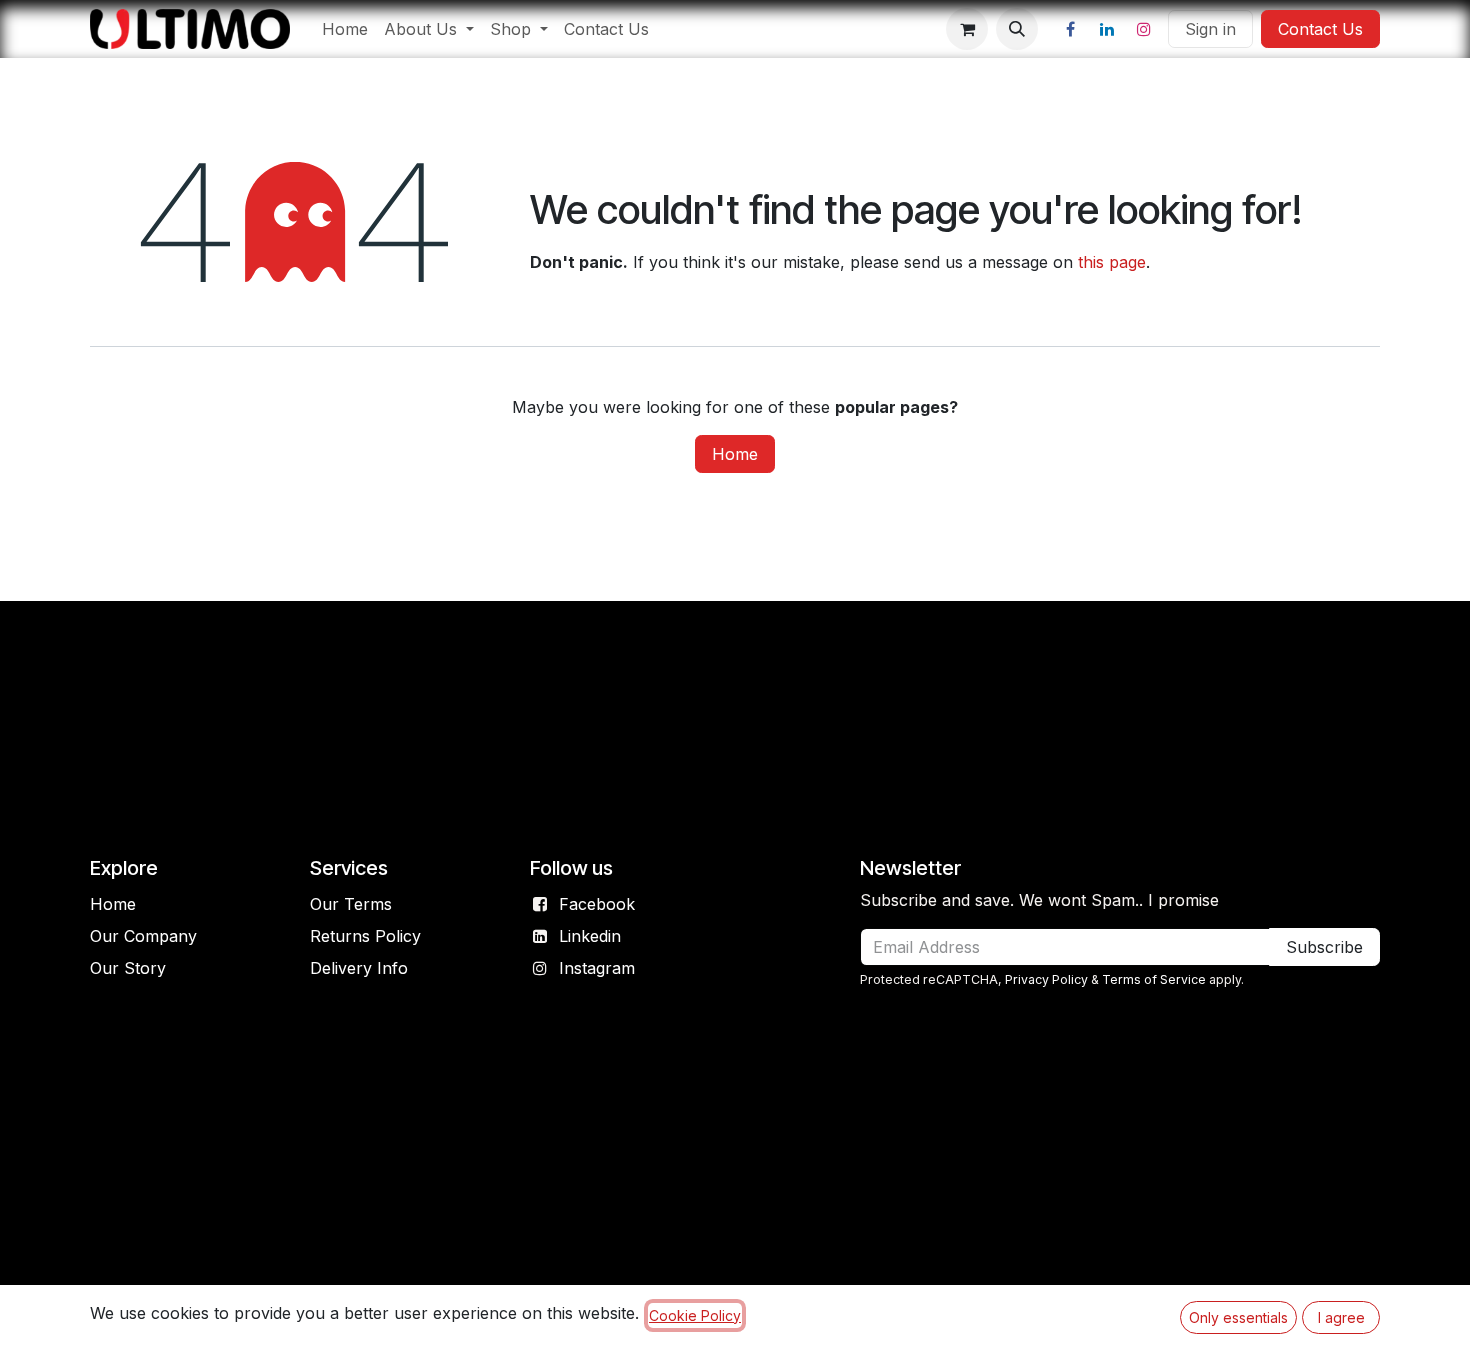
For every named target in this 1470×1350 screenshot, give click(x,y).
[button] (1017, 29)
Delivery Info (359, 968)
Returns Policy (365, 936)
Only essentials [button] (1238, 1317)
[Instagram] (1144, 29)
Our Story (128, 968)
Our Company (143, 936)
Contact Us (1320, 29)
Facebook (597, 904)
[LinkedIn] (1107, 29)
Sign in (1210, 29)
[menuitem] (345, 29)
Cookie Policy (695, 1315)
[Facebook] (1070, 29)
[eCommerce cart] (967, 29)
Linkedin (590, 936)
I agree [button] (1341, 1317)
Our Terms (351, 904)
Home (735, 454)
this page (1112, 262)
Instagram (597, 968)
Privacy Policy (1046, 979)
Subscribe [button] (1324, 947)
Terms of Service (1154, 979)
